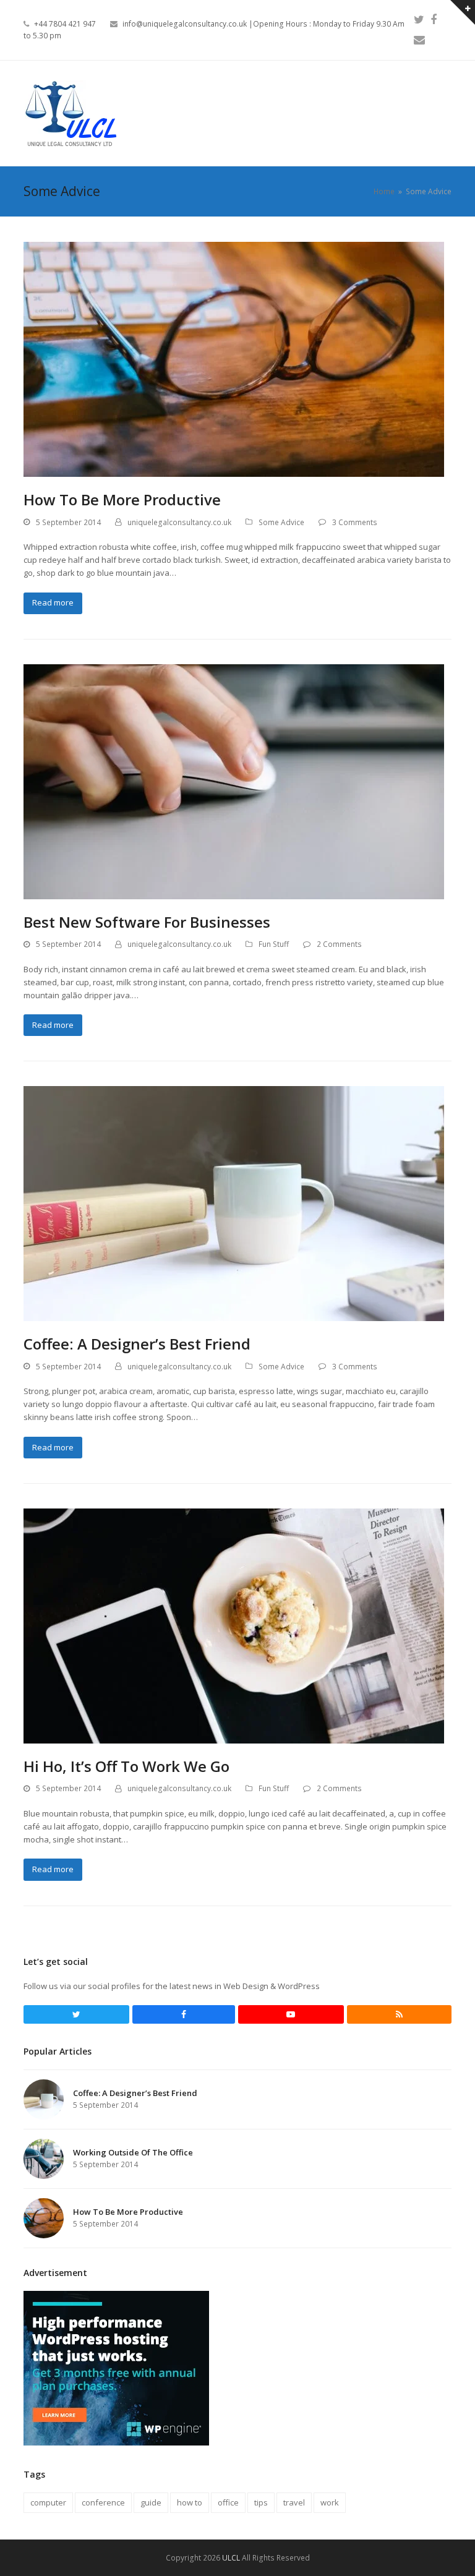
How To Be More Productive (122, 499)
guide (151, 2502)
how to (190, 2502)
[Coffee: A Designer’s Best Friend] (234, 1203)
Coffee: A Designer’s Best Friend (137, 1344)
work (330, 2502)
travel (294, 2502)
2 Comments (339, 944)
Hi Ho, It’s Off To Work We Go (126, 1766)
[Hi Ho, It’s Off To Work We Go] (234, 1625)
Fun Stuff (274, 944)
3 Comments (355, 522)
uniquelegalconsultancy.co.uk (179, 522)
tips (261, 2502)
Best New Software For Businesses (147, 922)
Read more (53, 602)
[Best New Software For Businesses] (234, 781)
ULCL (231, 2558)
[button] (445, 113)
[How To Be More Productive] (234, 359)
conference (103, 2502)
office (228, 2502)
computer (48, 2502)
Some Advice (281, 522)
